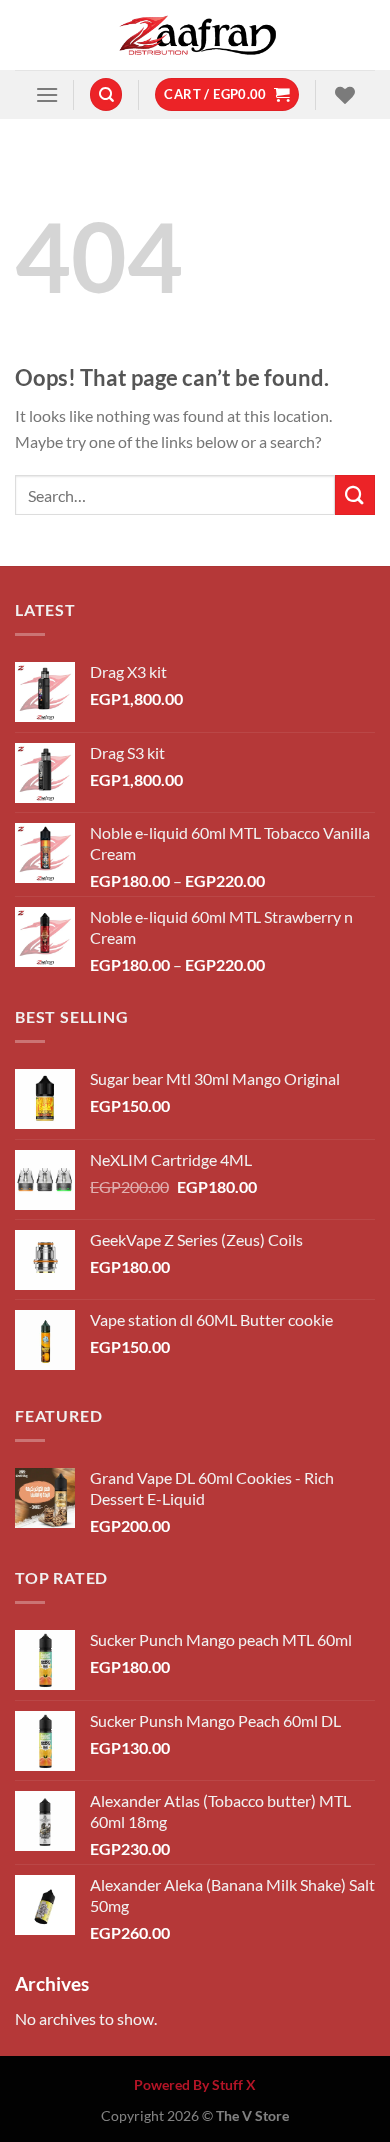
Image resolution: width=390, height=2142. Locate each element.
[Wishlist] (342, 95)
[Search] (106, 94)
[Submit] (355, 494)
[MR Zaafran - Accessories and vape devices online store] (195, 35)
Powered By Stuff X (195, 2084)
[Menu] (47, 94)
